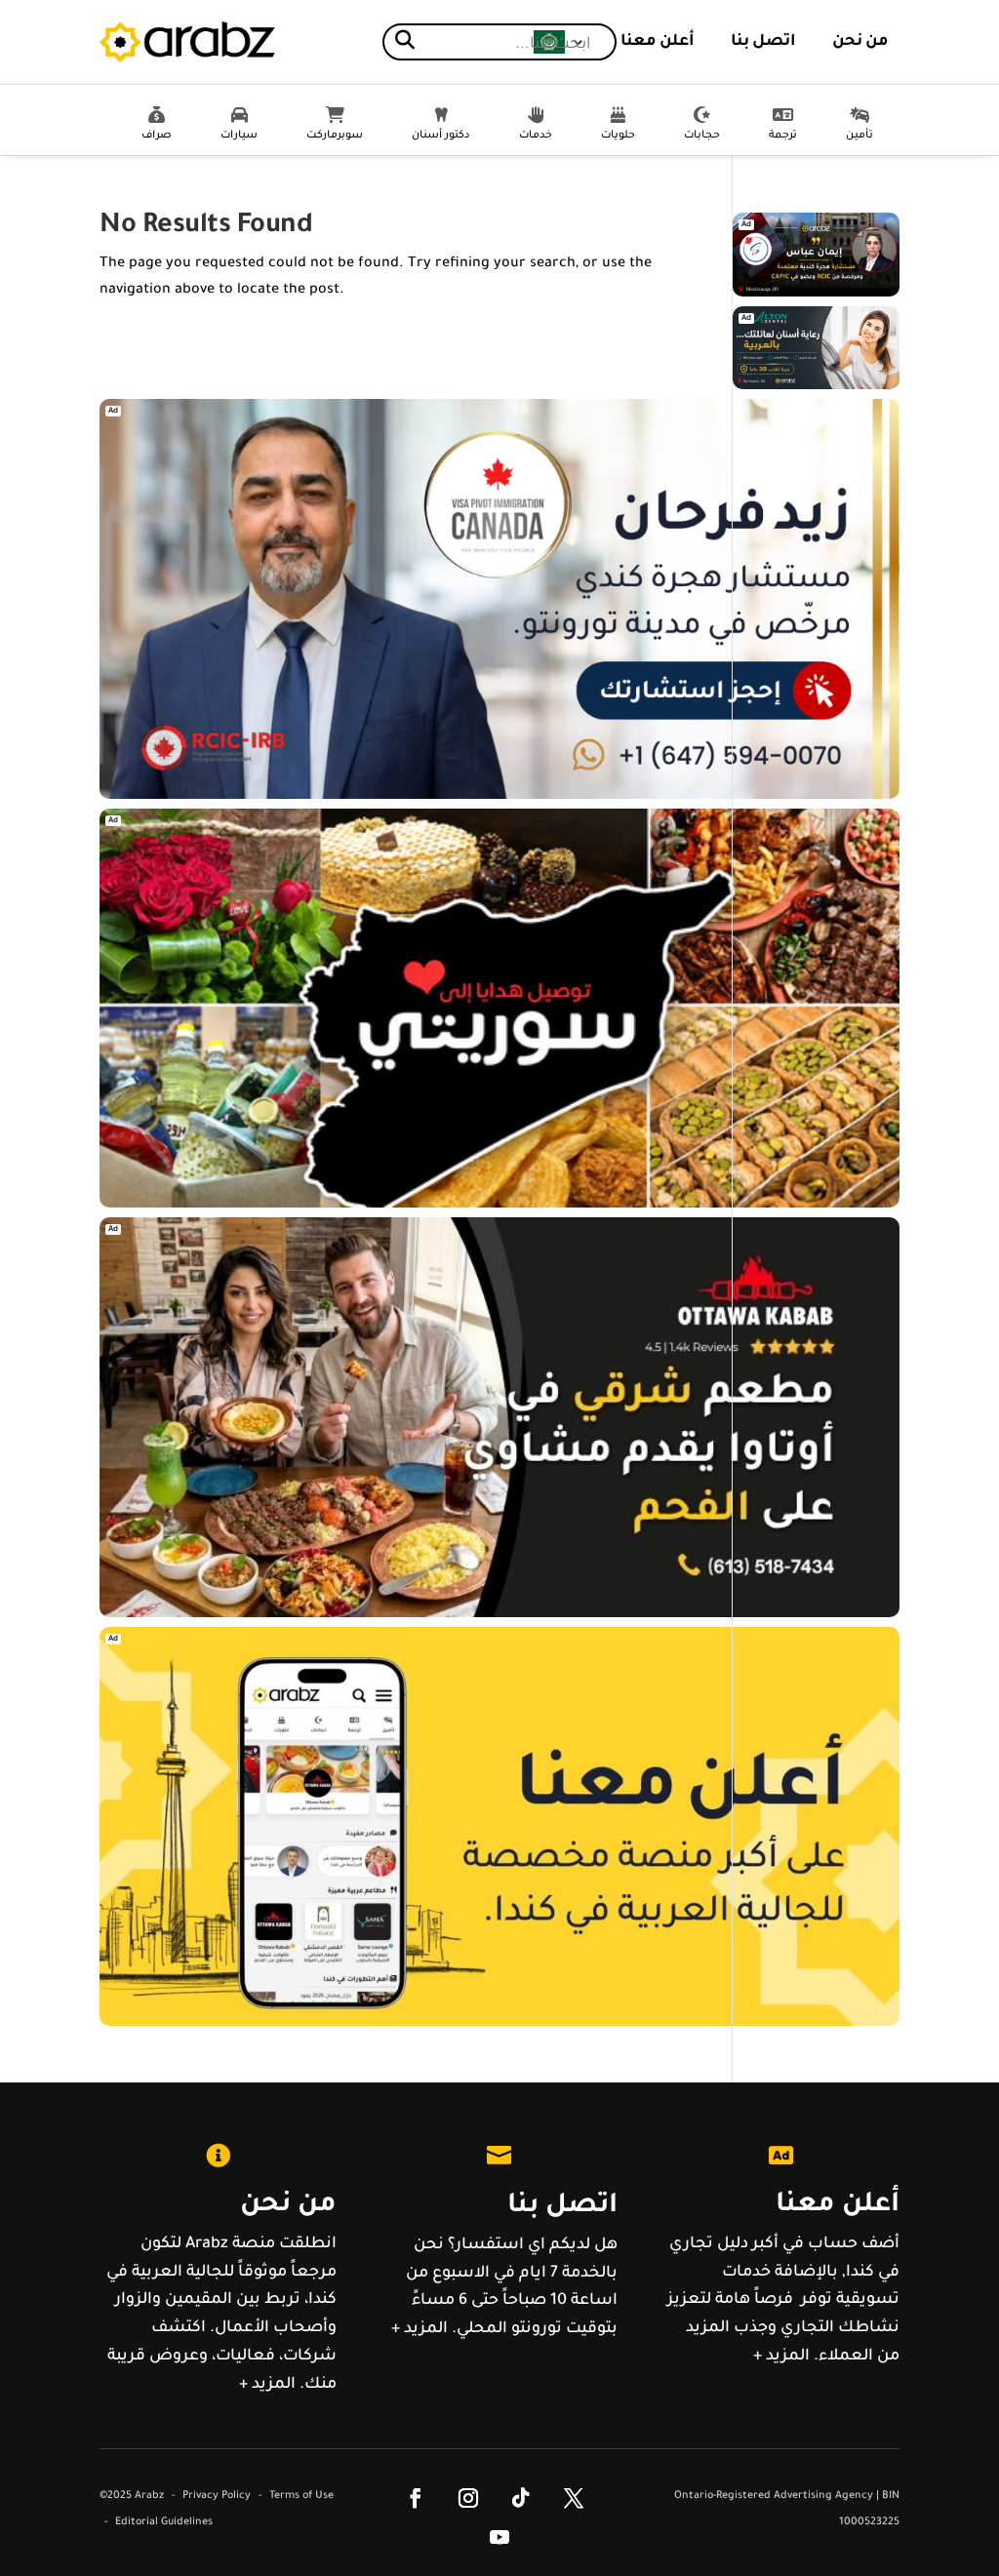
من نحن (860, 42)
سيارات (239, 136)
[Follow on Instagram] (468, 2498)
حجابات (702, 136)
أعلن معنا (658, 42)
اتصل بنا (763, 42)
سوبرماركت (335, 136)
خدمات (536, 136)
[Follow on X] (574, 2498)
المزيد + (267, 2385)
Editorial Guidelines (164, 2522)
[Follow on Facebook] (416, 2498)
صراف (157, 136)
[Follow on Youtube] (499, 2537)
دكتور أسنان (441, 136)
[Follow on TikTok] (521, 2498)
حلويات (618, 136)
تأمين (859, 136)
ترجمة (783, 136)
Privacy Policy (217, 2496)
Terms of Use (301, 2496)
